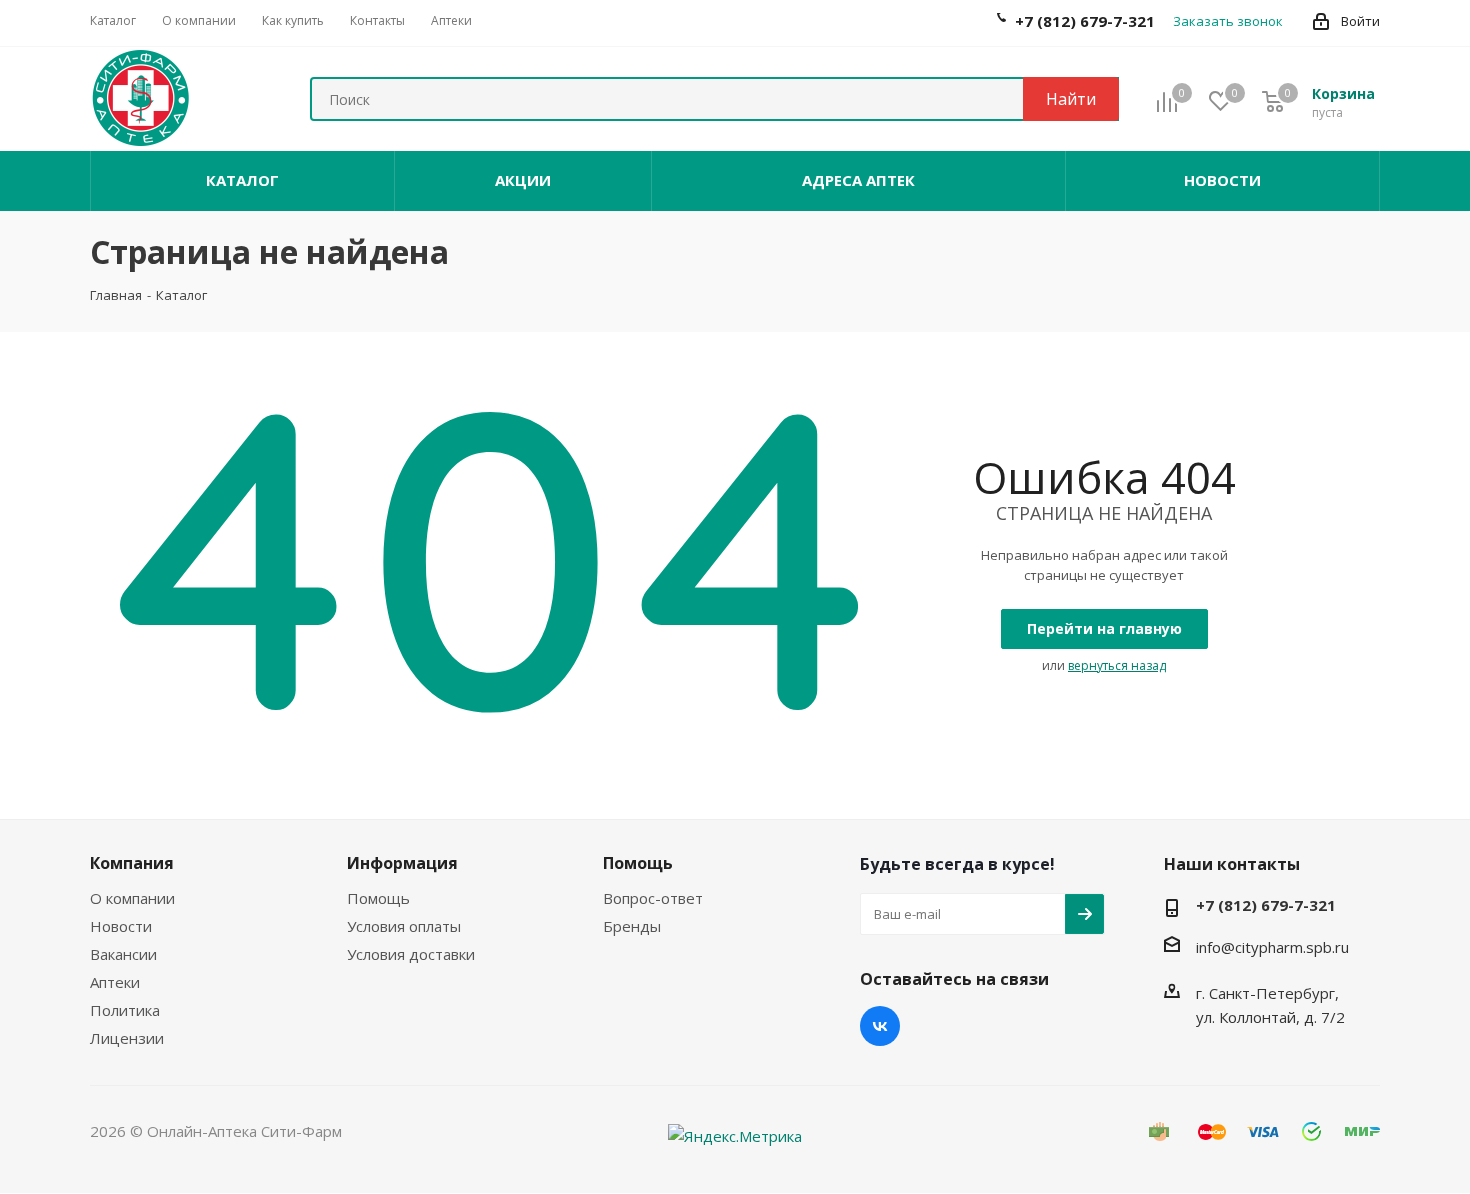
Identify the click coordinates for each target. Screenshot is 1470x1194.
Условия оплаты (404, 926)
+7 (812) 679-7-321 (1266, 905)
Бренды (632, 926)
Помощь (378, 898)
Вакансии (123, 954)
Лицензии (127, 1038)
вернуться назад (1117, 665)
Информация (402, 863)
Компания (132, 863)
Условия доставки (411, 954)
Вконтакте (880, 1026)
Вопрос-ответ (653, 898)
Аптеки (115, 982)
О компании (132, 898)
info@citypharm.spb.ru (1272, 947)
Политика (125, 1010)
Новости (121, 926)
